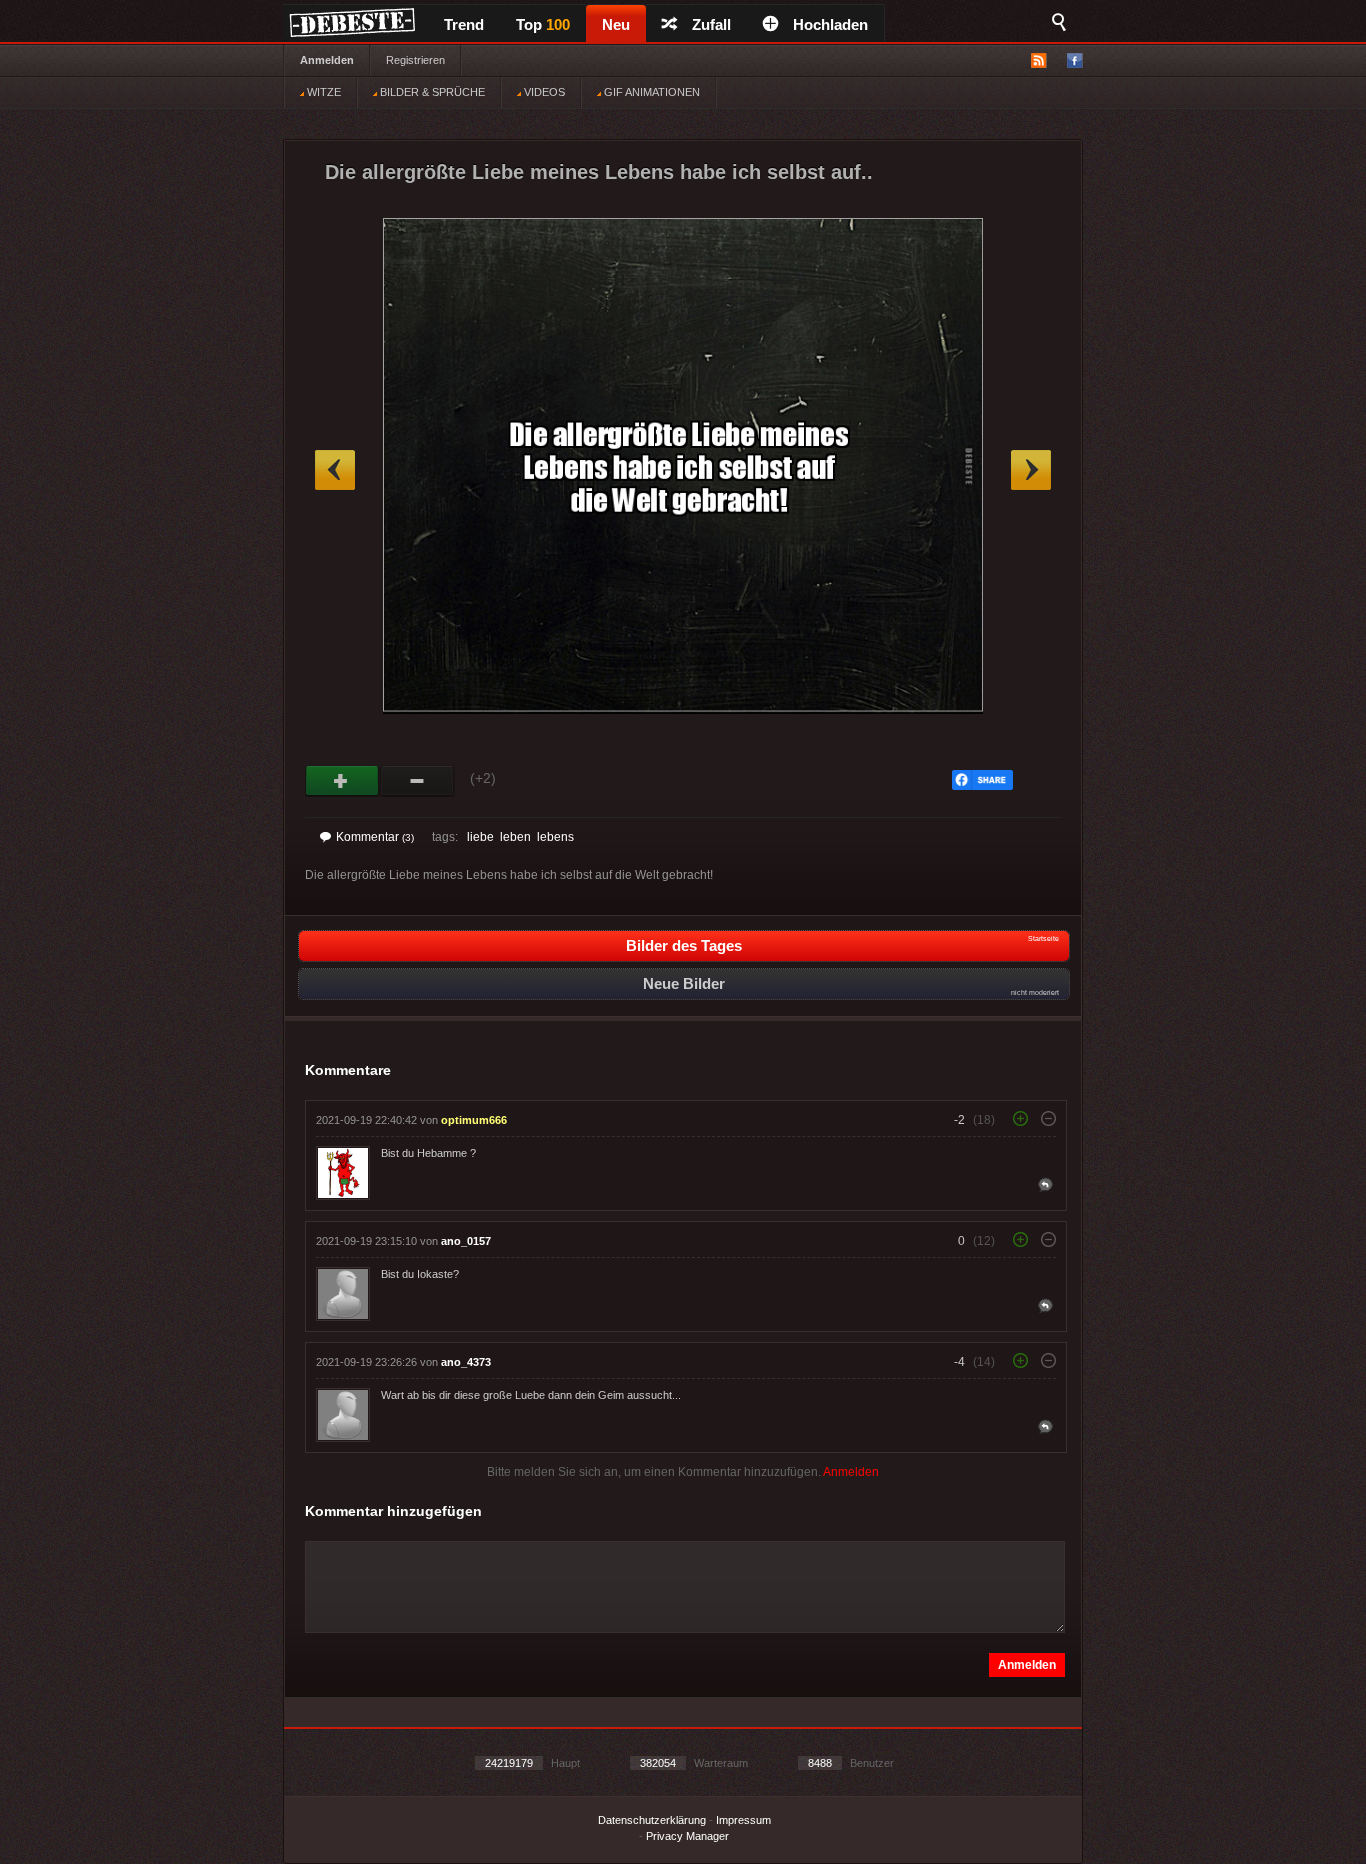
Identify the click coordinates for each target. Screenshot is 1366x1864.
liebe (480, 837)
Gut (342, 781)
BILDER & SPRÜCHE (431, 92)
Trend (464, 24)
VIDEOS (543, 92)
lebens (555, 837)
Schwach (417, 781)
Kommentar (375, 837)
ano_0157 (466, 1241)
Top (543, 24)
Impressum (743, 1820)
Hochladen (830, 24)
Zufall (711, 24)
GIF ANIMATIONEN (650, 92)
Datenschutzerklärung (652, 1820)
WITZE (322, 92)
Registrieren (415, 60)
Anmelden (327, 60)
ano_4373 (466, 1362)
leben (515, 837)
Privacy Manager (687, 1836)
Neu (616, 24)
